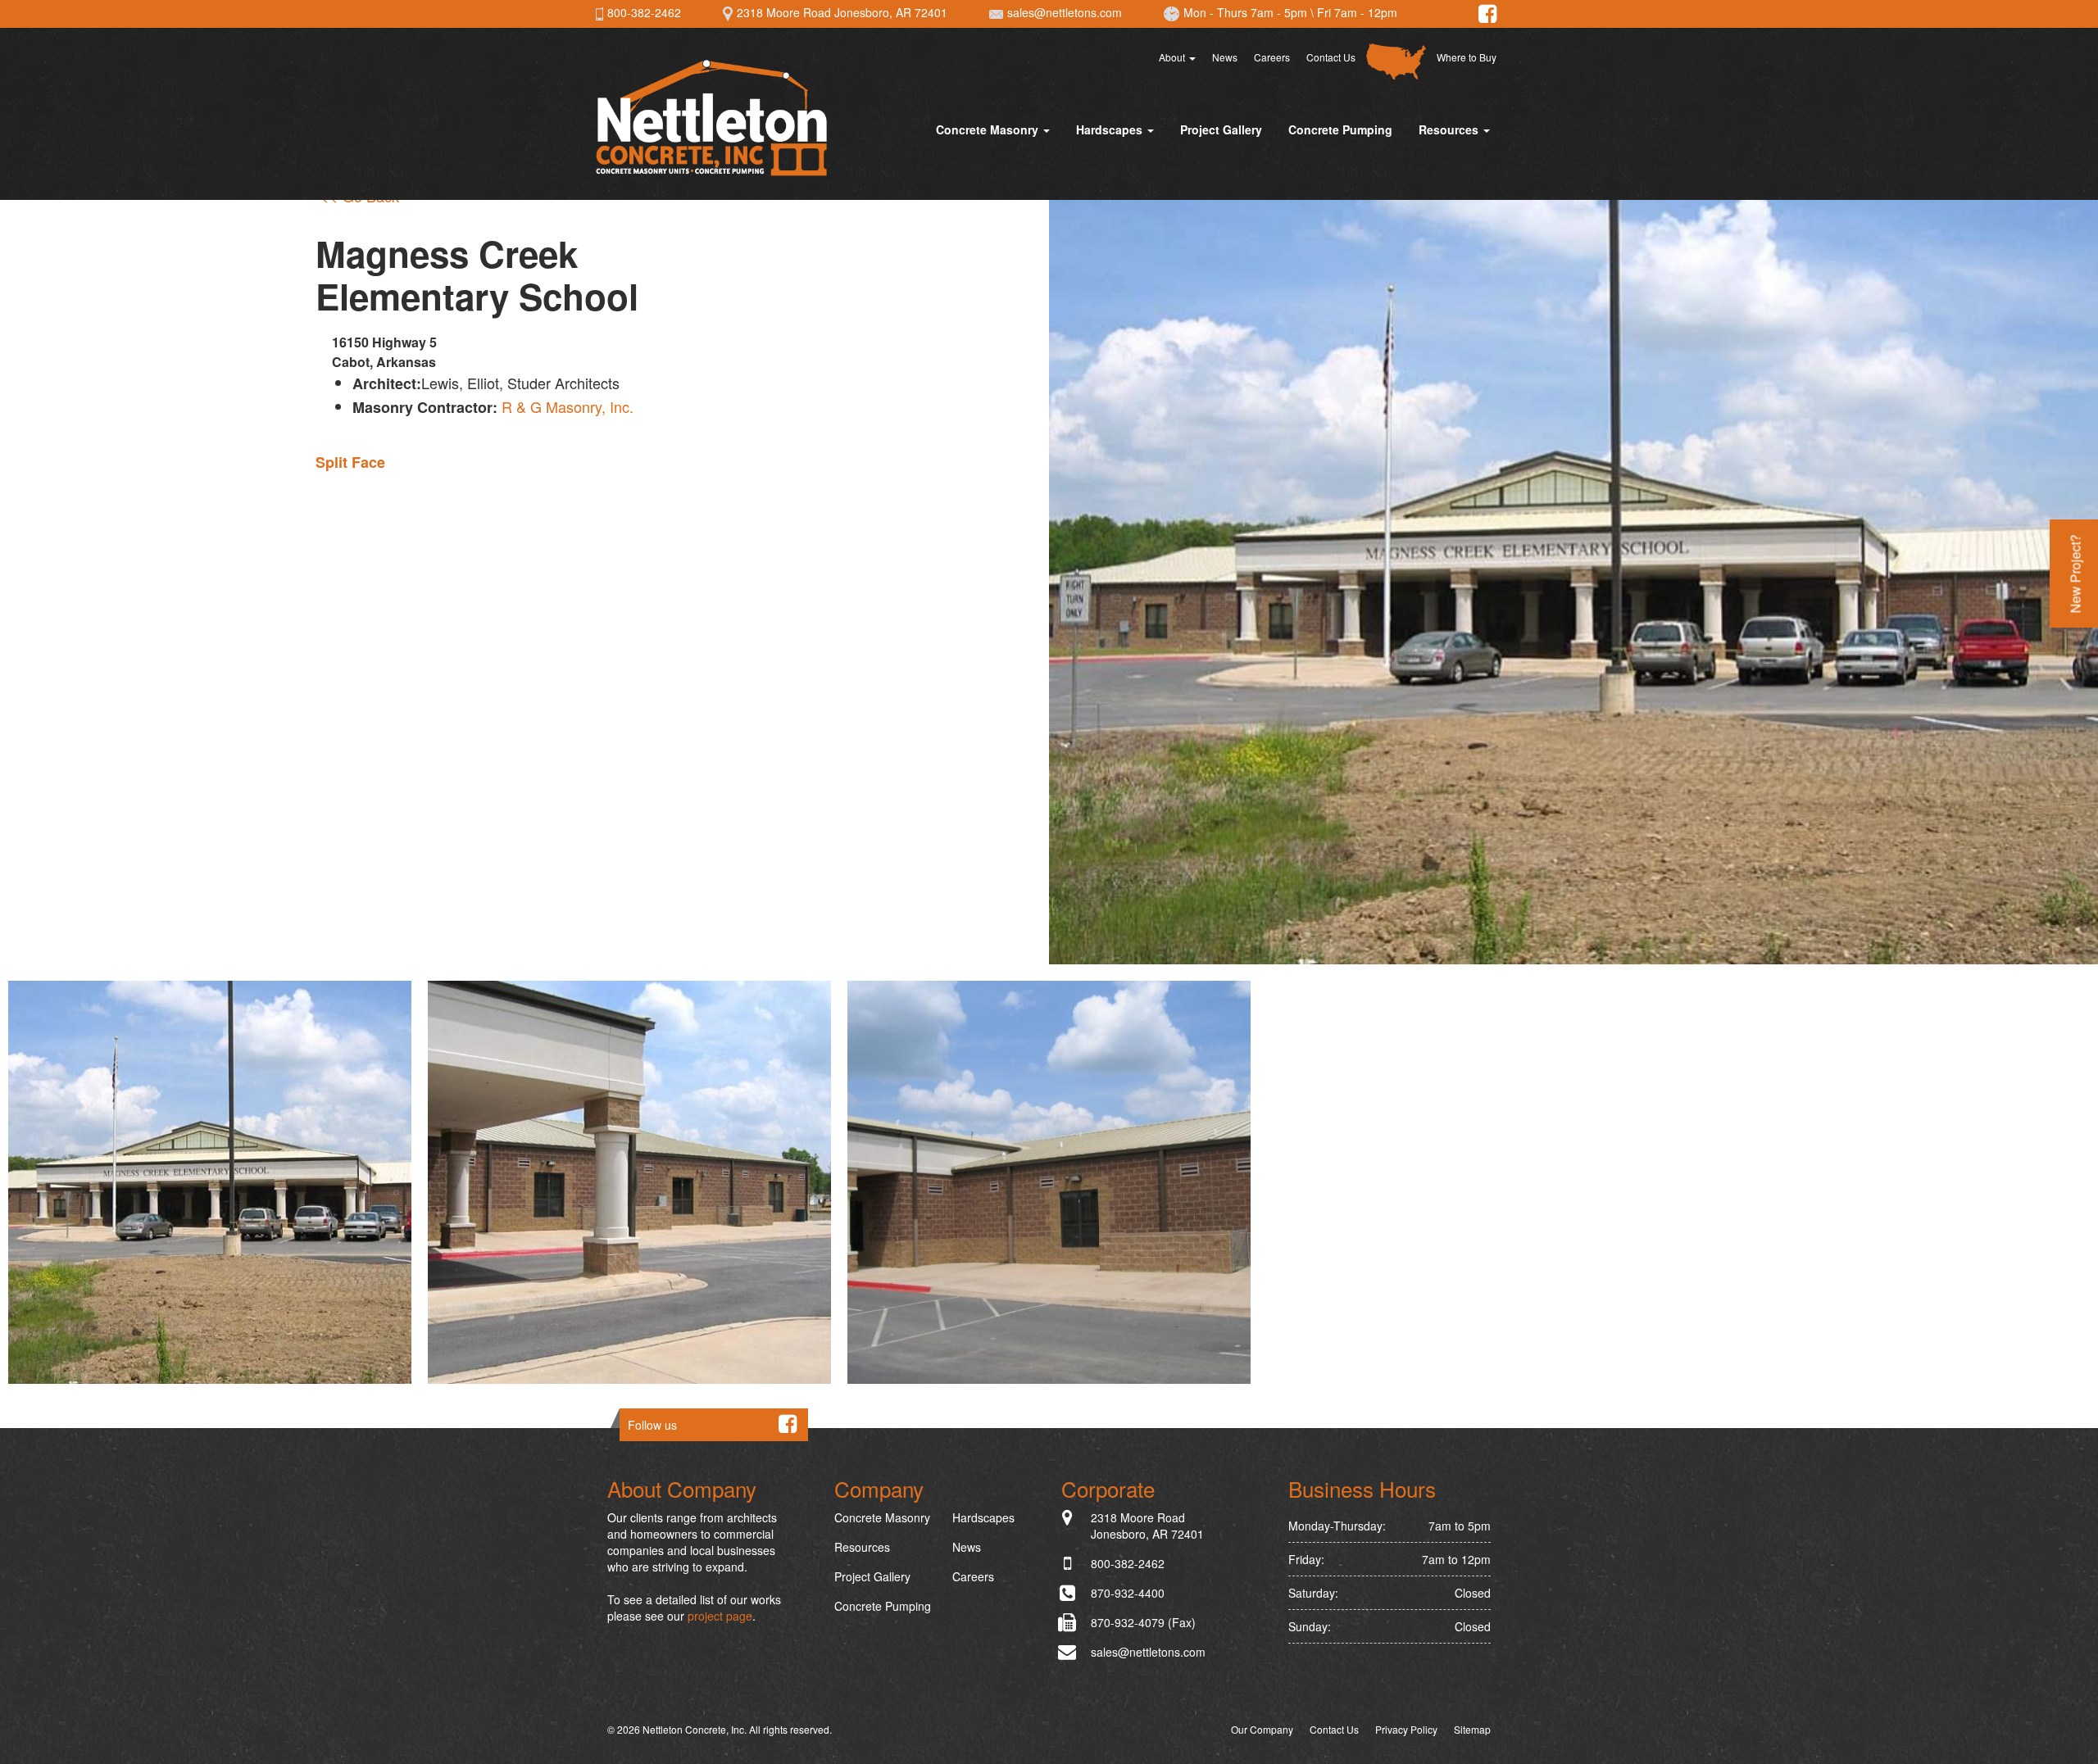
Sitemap (1472, 1729)
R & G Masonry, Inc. (568, 406)
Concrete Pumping (1340, 129)
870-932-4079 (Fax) (1143, 1622)
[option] (210, 1182)
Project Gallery (1221, 129)
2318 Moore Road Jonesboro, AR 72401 (840, 12)
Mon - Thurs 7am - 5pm (1244, 12)
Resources (1450, 129)
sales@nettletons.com (1063, 12)
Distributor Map (1396, 61)
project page (720, 1616)
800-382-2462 (643, 12)
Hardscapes (1111, 129)
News (1225, 57)
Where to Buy (1467, 57)
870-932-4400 (1128, 1593)
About (1173, 57)
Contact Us (1331, 57)
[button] (210, 1182)
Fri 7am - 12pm (1357, 12)
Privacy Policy (1406, 1729)
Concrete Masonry (989, 129)
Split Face (350, 462)
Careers (1272, 57)
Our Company (1262, 1729)
